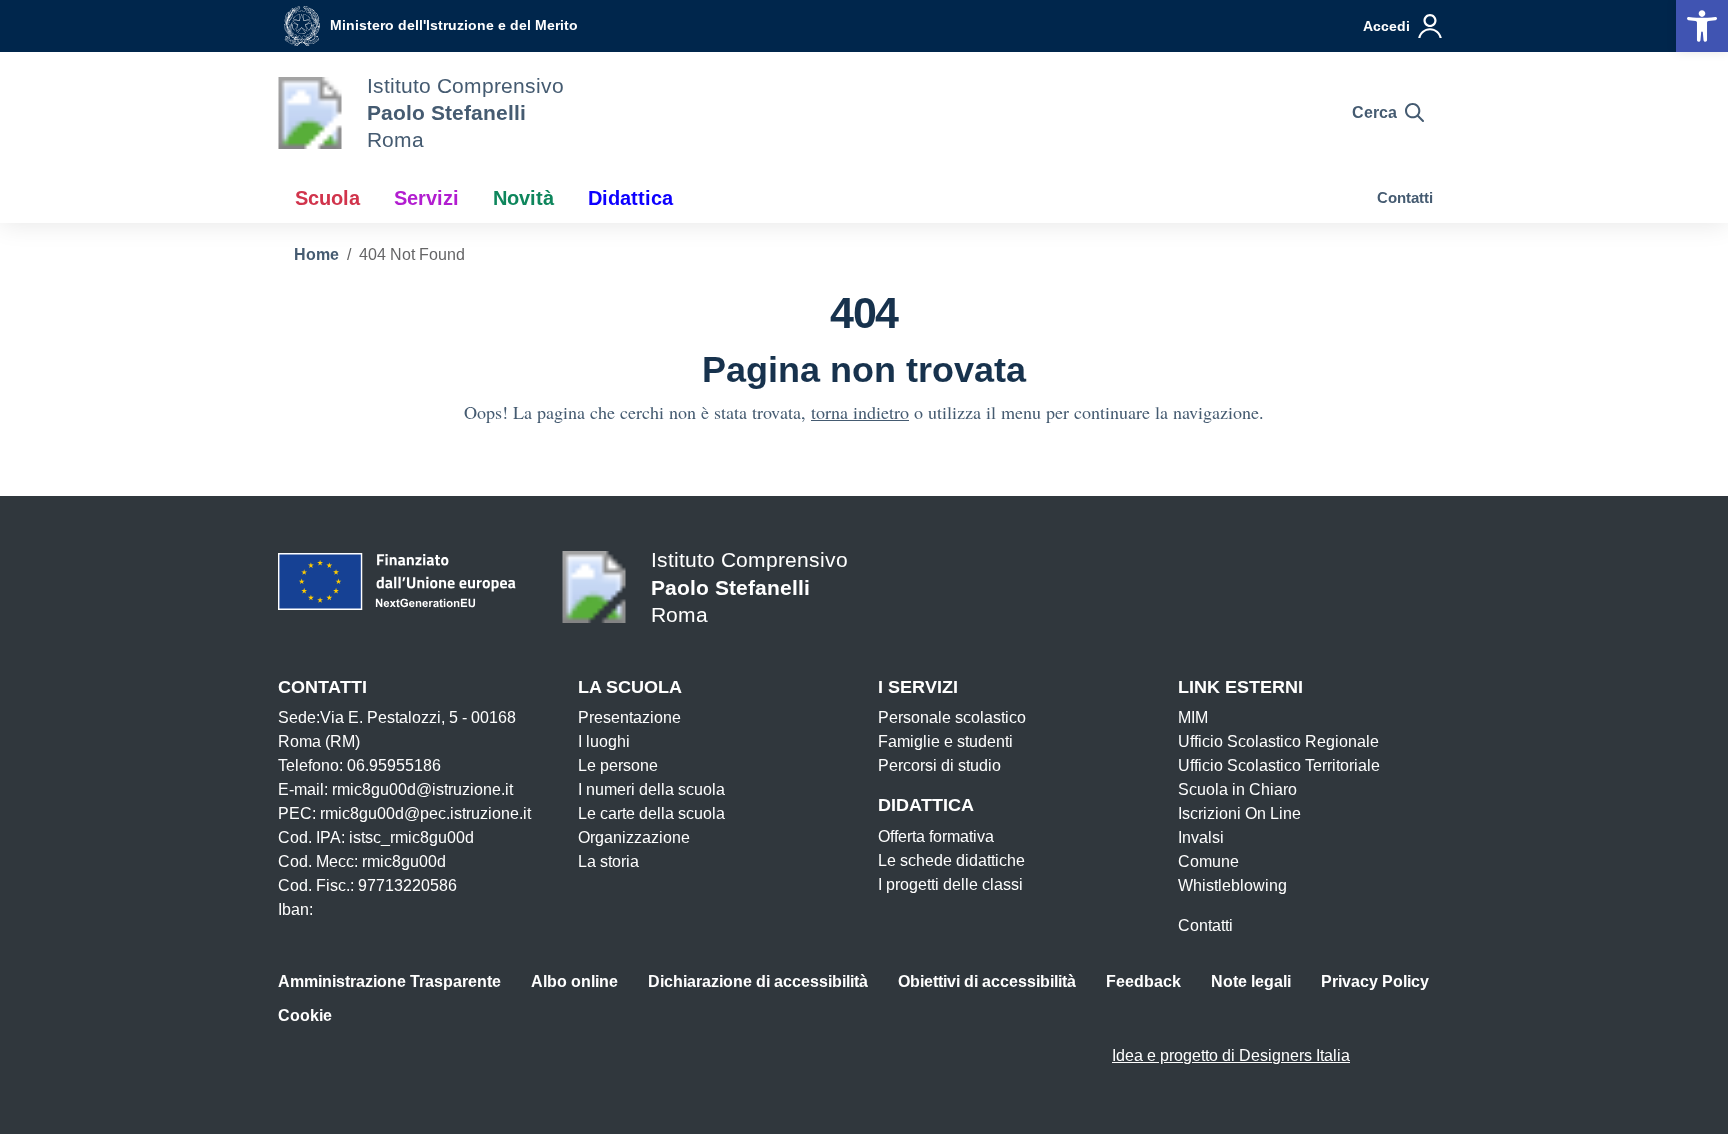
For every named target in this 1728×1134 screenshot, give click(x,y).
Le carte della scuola (651, 813)
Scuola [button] (327, 198)
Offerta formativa (936, 836)
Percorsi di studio (939, 765)
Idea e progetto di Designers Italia (1231, 1055)
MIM (1193, 717)
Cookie (305, 1015)
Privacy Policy (1375, 981)
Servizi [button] (426, 198)
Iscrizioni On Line (1239, 813)
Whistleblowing (1232, 885)
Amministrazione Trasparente (389, 981)
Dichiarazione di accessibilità (758, 981)
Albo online (574, 981)
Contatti (1405, 197)
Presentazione (629, 717)
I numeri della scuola (651, 789)
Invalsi (1201, 837)
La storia (608, 861)
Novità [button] (523, 198)
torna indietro (860, 412)
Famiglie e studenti (945, 741)
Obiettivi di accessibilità (987, 981)
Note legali (1251, 981)
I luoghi (604, 741)
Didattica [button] (630, 198)
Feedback (1143, 981)
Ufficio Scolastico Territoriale (1279, 765)
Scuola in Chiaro (1237, 789)
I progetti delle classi (950, 884)
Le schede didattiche (951, 860)
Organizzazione (634, 837)
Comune (1208, 861)
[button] (1702, 26)
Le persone (618, 765)
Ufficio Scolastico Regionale (1278, 741)
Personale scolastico (952, 717)
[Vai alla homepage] (310, 113)
